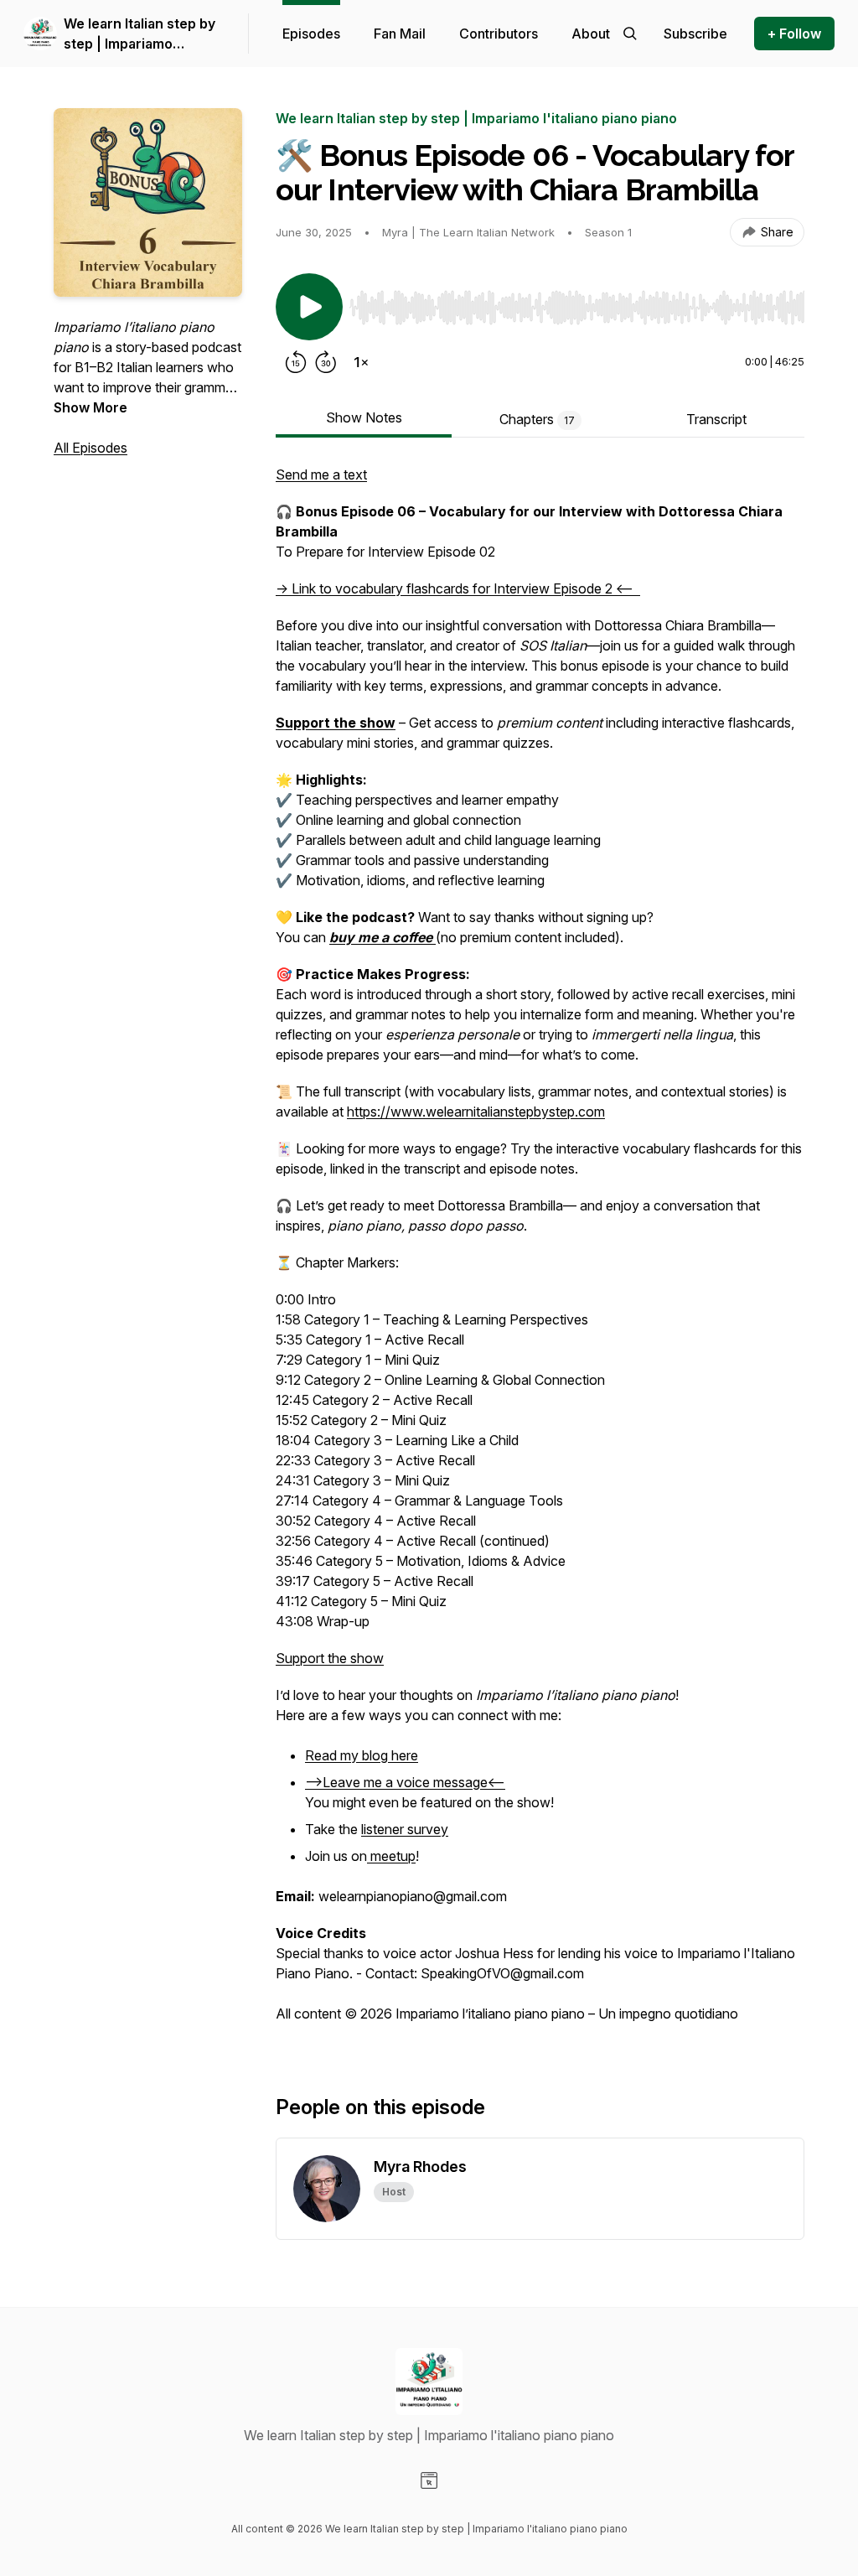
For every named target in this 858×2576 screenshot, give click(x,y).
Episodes (311, 34)
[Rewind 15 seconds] (296, 362)
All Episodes (90, 448)
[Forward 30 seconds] (326, 362)
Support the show (330, 1658)
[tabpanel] (540, 1252)
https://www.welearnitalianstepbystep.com (476, 1112)
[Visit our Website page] (429, 2480)
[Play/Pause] (309, 307)
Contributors (499, 34)
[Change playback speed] (361, 362)
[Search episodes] (630, 34)
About (591, 34)
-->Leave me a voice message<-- (405, 1782)
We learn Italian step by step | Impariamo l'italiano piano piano (140, 34)
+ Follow (794, 34)
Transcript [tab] (716, 419)
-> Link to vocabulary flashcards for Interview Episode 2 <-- (458, 588)
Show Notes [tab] (364, 417)
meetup (391, 1856)
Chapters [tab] (537, 419)
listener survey (405, 1829)
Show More (90, 407)
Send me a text (321, 474)
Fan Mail (400, 34)
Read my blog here (362, 1755)
